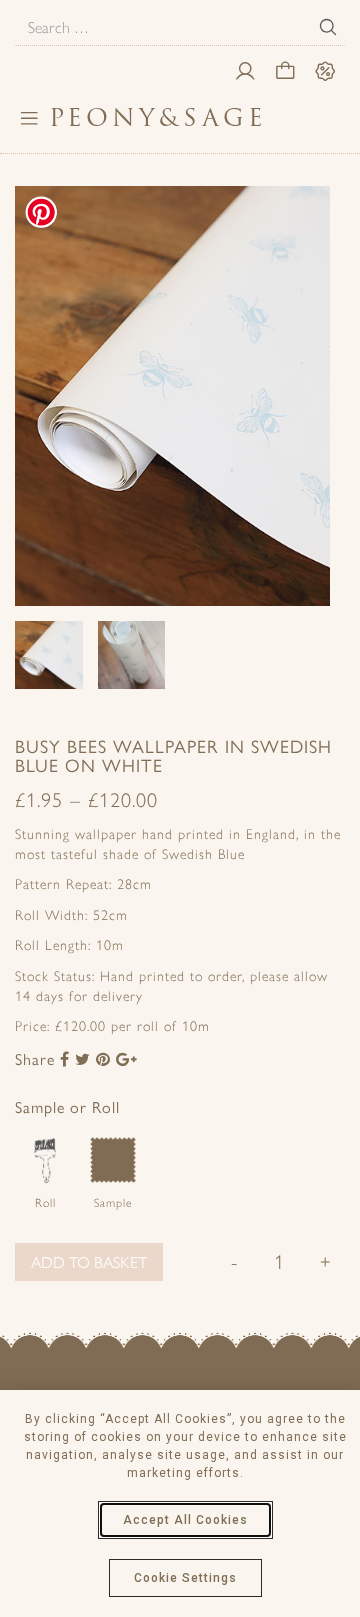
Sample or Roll (67, 1106)
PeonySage (158, 117)
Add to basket (89, 1261)
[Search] (328, 27)
